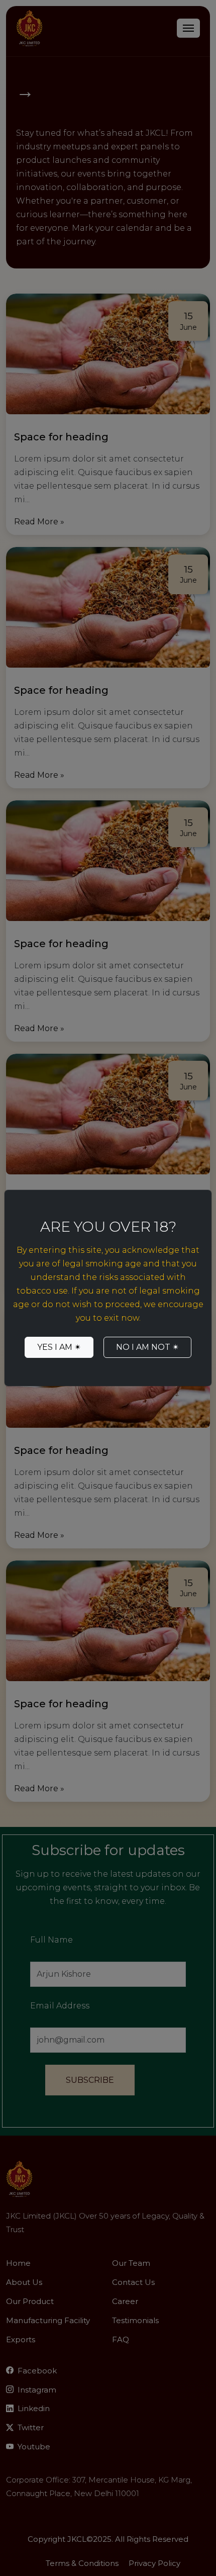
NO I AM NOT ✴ (147, 1347)
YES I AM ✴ (59, 1347)
